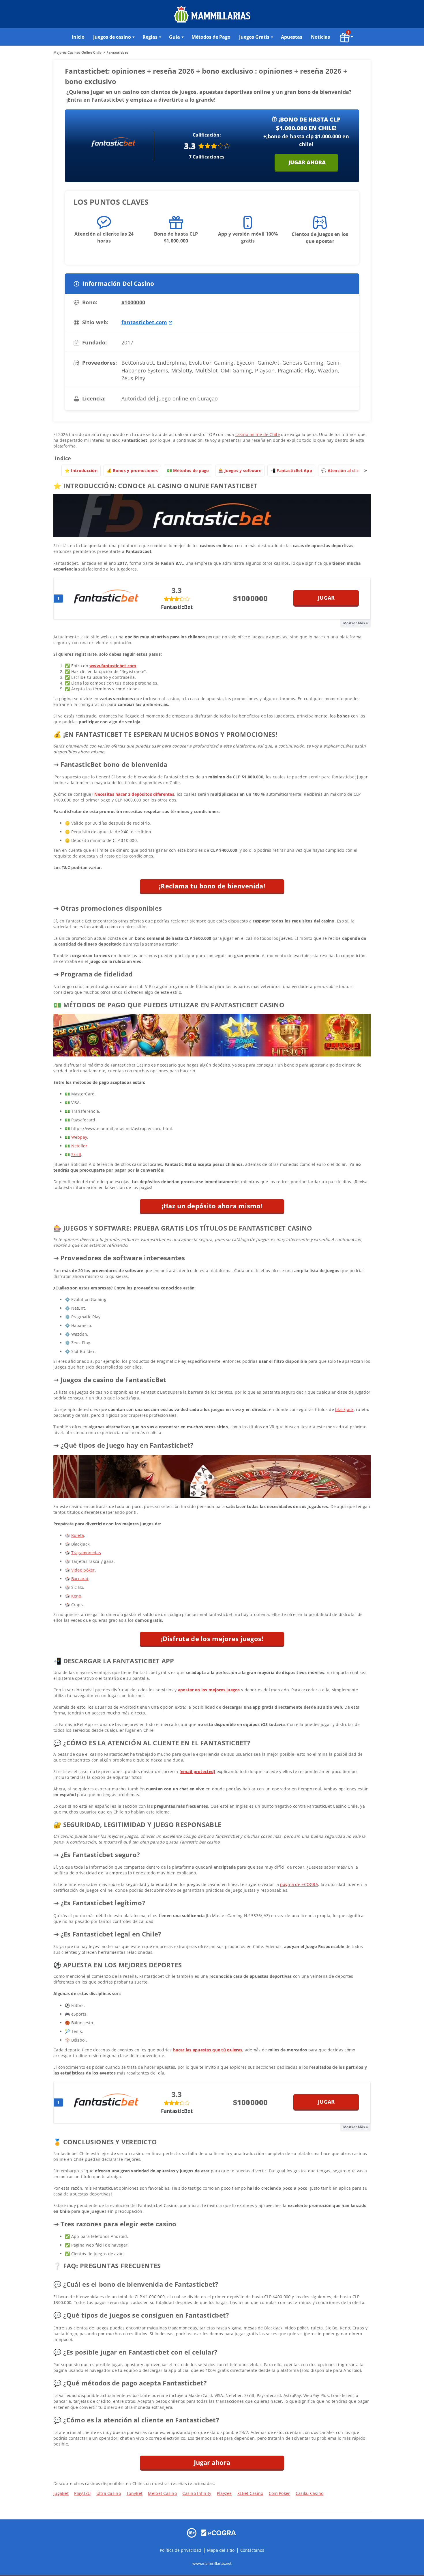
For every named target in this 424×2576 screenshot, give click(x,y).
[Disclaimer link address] (219, 2532)
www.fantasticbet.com (113, 666)
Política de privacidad (181, 2550)
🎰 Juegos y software (240, 470)
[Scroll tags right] (365, 471)
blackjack (344, 1409)
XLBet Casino (250, 2493)
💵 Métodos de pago (188, 470)
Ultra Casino (109, 2493)
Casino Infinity (197, 2493)
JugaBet (61, 2493)
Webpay (79, 1137)
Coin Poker (279, 2493)
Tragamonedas (86, 1553)
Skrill (76, 1154)
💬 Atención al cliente (344, 470)
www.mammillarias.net (212, 2563)
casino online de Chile (258, 434)
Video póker (83, 1570)
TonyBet (134, 2493)
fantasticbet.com (144, 322)
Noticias (320, 37)
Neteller (79, 1146)
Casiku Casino (310, 2493)
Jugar (326, 598)
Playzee (224, 2493)
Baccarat (80, 1579)
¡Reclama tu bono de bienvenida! (212, 886)
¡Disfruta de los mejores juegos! (212, 1639)
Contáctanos (252, 2550)
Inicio (78, 37)
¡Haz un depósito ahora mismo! (212, 1206)
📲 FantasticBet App (291, 470)
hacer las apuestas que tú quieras (208, 2050)
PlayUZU (82, 2493)
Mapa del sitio (221, 2550)
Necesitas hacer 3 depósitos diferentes (134, 794)
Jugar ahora (307, 162)
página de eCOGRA (299, 1884)
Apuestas (292, 37)
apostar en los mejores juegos (209, 1690)
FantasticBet (177, 607)
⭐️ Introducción (81, 470)
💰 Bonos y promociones (132, 470)
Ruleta (78, 1535)
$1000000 (133, 302)
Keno (76, 1596)
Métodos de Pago (211, 37)
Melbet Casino (162, 2493)
